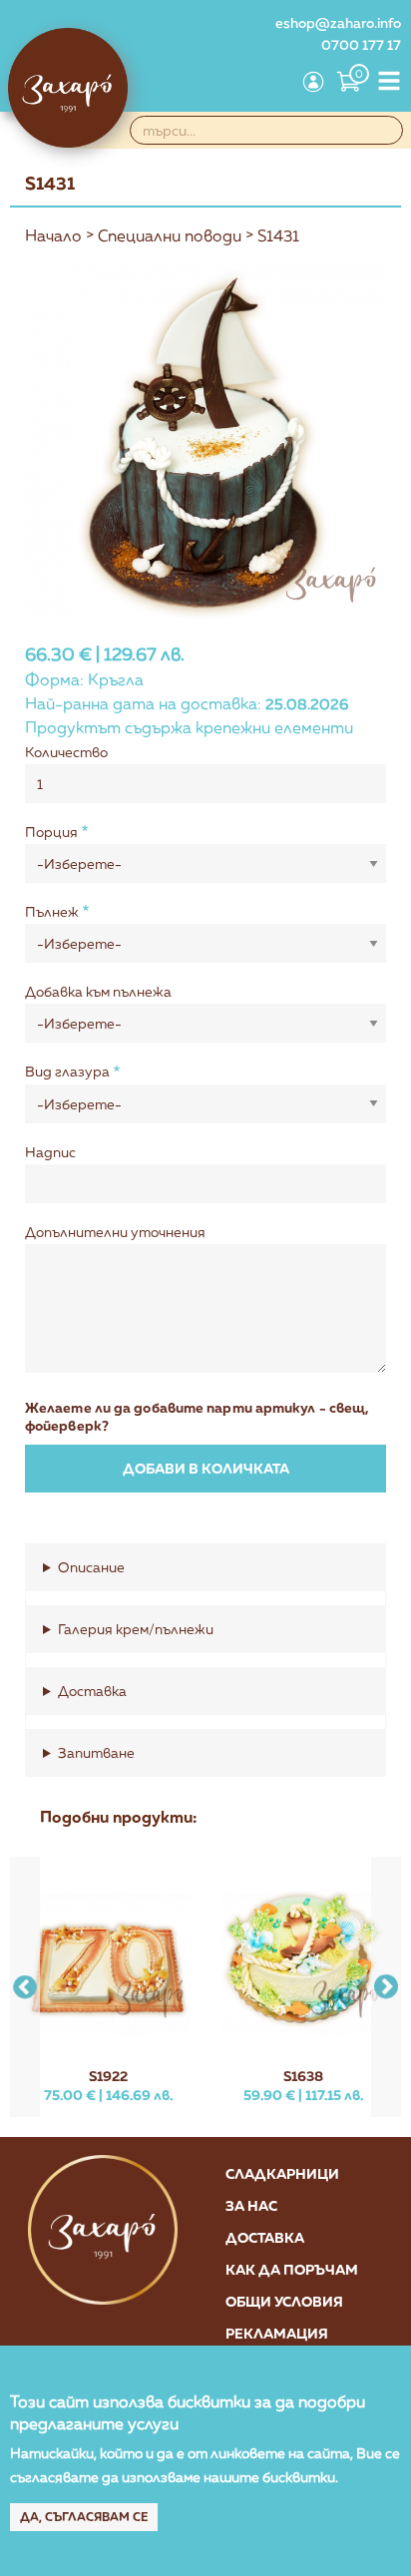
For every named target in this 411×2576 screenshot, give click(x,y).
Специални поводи (170, 235)
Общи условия (284, 2301)
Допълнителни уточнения (115, 1232)
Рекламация (277, 2333)
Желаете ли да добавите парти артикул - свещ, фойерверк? (197, 1416)
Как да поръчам (292, 2269)
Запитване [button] (96, 1752)
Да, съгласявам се (84, 2517)
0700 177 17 (361, 44)
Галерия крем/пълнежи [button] (136, 1629)
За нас (251, 2205)
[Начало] (68, 88)
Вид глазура (67, 1071)
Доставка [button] (92, 1691)
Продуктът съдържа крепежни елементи (189, 727)
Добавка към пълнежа (98, 991)
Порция (51, 832)
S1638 (303, 2076)
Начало (53, 235)
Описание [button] (91, 1567)
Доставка (265, 2237)
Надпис (50, 1152)
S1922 (108, 2076)
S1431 (278, 235)
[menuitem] (275, 84)
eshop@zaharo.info (338, 22)
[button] (386, 1987)
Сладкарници (282, 2173)
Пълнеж (52, 911)
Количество (66, 752)
